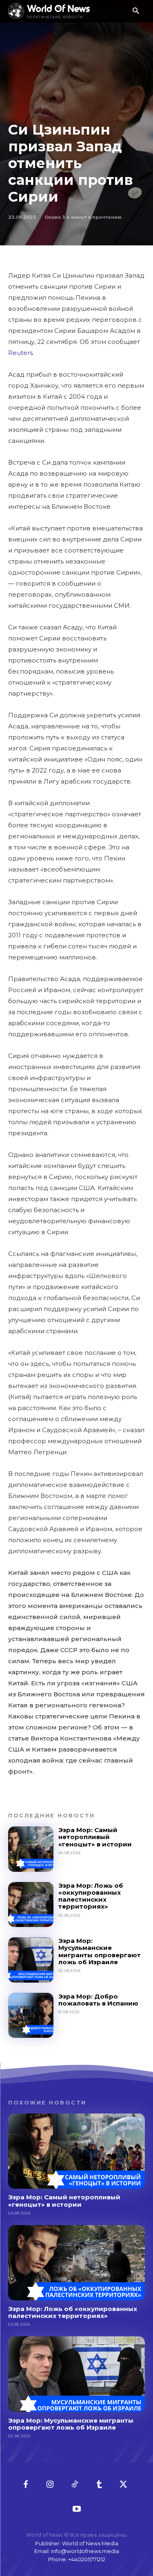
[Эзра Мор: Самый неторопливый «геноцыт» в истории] (31, 1849)
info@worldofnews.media (85, 2551)
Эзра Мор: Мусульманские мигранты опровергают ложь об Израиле (100, 1951)
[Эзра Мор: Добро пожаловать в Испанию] (31, 2016)
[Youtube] (77, 2509)
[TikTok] (75, 2485)
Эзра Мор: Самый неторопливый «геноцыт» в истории (95, 1837)
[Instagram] (50, 2485)
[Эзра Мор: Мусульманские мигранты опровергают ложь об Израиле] (31, 1960)
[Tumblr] (99, 2485)
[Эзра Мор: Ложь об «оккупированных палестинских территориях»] (31, 1905)
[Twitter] (124, 2485)
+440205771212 (87, 2559)
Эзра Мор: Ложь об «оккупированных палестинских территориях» (91, 1896)
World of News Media (90, 2543)
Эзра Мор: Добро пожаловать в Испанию (98, 2000)
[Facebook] (26, 2485)
